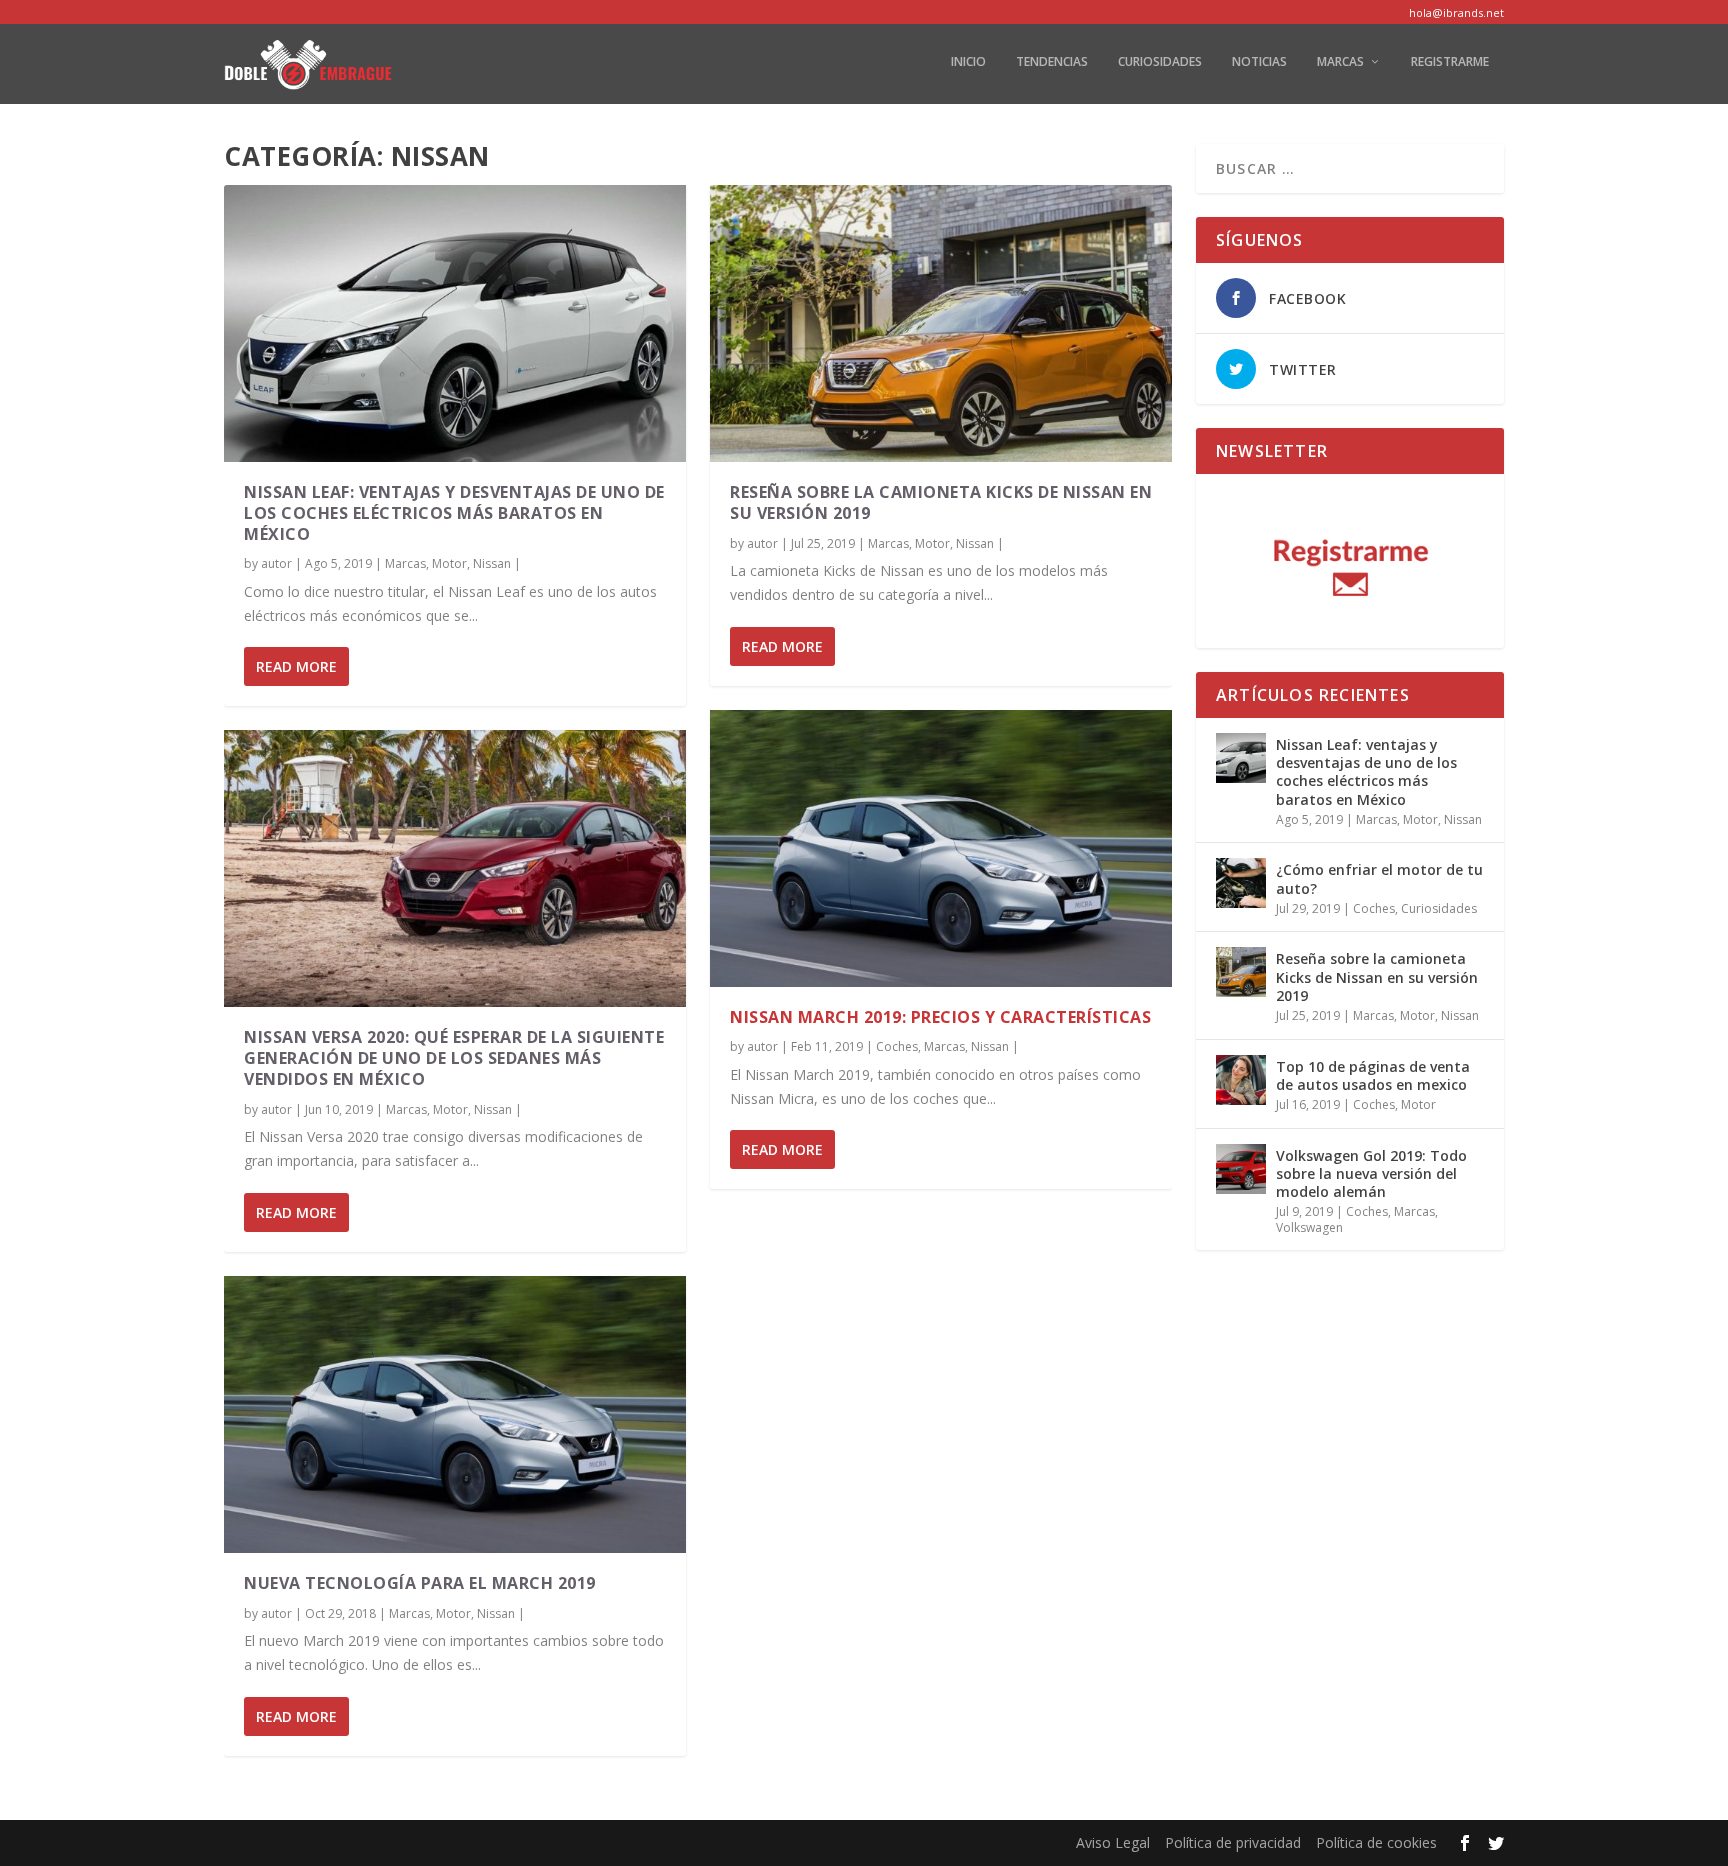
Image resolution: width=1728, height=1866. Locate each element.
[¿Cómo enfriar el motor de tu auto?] (1241, 883)
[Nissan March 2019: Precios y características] (941, 848)
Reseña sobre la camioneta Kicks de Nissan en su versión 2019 (941, 502)
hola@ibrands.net (1456, 12)
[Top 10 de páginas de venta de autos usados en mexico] (1241, 1080)
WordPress (563, 1842)
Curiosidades (1160, 62)
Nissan (492, 563)
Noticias (1259, 62)
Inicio (968, 62)
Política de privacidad (1233, 1842)
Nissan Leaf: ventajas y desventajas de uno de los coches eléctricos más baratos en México (454, 513)
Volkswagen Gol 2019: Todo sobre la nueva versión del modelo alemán (1371, 1173)
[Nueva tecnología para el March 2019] (455, 1414)
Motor (449, 563)
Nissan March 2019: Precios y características (940, 1017)
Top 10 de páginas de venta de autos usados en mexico (1373, 1075)
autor (276, 563)
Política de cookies (1376, 1842)
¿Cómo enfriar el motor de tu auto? (1379, 878)
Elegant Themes (367, 1842)
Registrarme (1450, 62)
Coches (897, 1046)
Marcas (1340, 62)
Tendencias (1052, 62)
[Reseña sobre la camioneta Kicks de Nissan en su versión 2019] (941, 323)
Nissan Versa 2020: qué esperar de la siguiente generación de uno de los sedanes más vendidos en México (454, 1058)
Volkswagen (1309, 1227)
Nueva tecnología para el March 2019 (420, 1583)
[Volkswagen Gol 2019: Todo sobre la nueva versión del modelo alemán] (1241, 1169)
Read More (296, 666)
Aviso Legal (1113, 1842)
